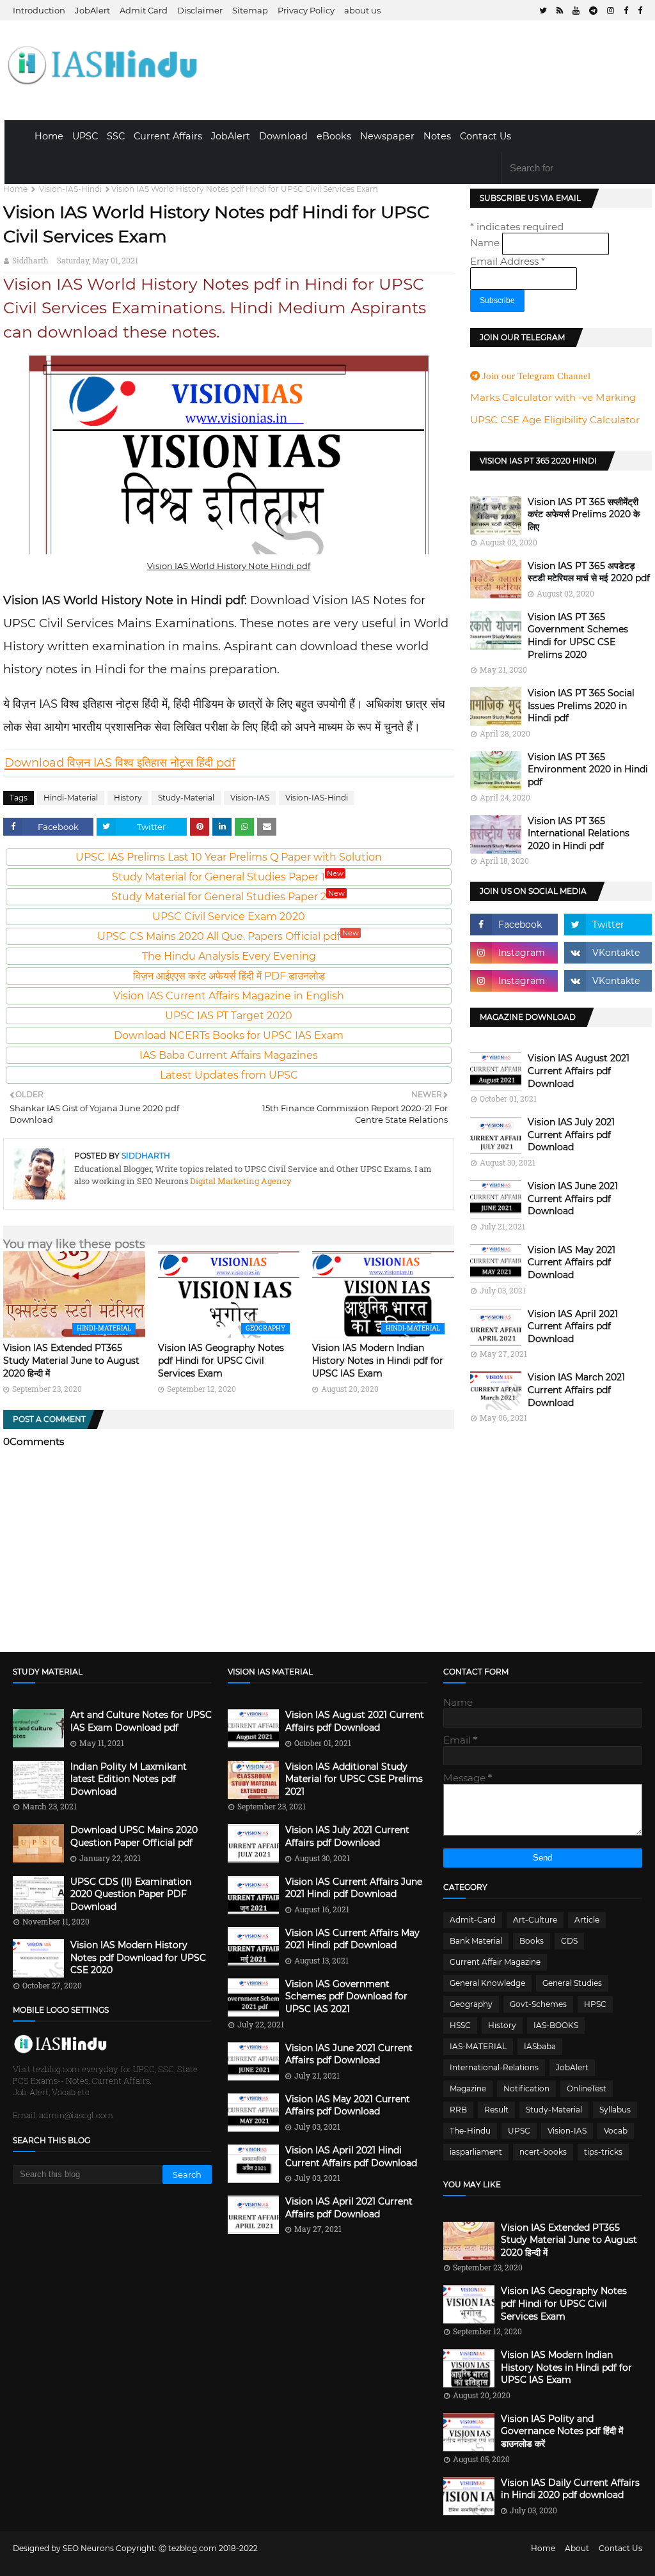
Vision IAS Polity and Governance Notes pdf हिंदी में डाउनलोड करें (562, 2431)
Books (532, 1941)
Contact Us (485, 136)
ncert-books (543, 2152)
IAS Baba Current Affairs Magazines (229, 1055)
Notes (437, 136)
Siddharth (30, 260)
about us (362, 10)
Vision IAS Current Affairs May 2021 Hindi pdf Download (352, 1939)
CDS (569, 1941)
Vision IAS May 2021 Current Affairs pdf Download (572, 1262)
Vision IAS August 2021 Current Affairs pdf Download (579, 1071)
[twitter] (543, 11)
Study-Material (186, 798)
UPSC (85, 136)
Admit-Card (473, 1920)
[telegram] (593, 11)
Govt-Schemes (538, 2004)
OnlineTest (587, 2088)
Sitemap (250, 10)
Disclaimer (200, 10)
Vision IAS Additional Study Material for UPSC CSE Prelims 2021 (354, 1779)
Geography (471, 2004)
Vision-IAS (250, 798)
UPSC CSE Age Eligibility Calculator (555, 420)
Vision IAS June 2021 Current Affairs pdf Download (573, 1198)
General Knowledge (487, 1983)
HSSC (460, 2025)
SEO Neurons (88, 2548)
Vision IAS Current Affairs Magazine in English (229, 996)
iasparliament (476, 2152)
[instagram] (611, 11)
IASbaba (540, 2046)
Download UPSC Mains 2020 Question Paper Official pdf (134, 1836)
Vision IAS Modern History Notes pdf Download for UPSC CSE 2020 (138, 1957)
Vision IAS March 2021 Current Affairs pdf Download (576, 1390)
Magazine (468, 2088)
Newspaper (387, 136)
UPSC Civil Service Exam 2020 (229, 917)
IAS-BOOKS (556, 2025)
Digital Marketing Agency (240, 1181)
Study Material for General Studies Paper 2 (228, 897)
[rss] (560, 11)
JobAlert (92, 10)
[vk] (608, 953)
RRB (458, 2110)
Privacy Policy (306, 10)
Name (486, 243)
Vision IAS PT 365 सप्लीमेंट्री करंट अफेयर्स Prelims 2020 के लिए (584, 514)
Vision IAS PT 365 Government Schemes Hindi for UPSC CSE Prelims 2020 (578, 636)
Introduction (39, 10)
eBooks (334, 136)
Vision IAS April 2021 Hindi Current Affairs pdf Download (351, 2157)
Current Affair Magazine (495, 1962)
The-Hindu (470, 2131)
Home (49, 136)
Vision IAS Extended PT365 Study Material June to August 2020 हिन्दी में (71, 1360)
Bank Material (476, 1941)
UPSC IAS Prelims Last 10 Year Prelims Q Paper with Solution (229, 857)
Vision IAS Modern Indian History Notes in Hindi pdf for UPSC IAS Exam (378, 1360)
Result (496, 2110)
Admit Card (144, 10)
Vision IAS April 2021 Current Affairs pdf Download (573, 1326)
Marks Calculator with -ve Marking (553, 397)
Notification (526, 2088)
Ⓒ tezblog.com (189, 2548)
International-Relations (494, 2067)
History (128, 798)
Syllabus (615, 2110)
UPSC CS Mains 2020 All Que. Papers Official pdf (228, 936)
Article (587, 1920)
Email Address (508, 261)
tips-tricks (603, 2152)
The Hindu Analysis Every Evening (229, 956)
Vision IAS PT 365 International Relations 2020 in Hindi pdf (579, 833)
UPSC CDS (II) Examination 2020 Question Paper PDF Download (131, 1894)
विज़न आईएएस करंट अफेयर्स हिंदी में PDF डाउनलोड (229, 976)
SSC (116, 136)
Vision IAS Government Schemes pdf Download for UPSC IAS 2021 (346, 1996)
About (577, 2548)
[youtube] (576, 11)
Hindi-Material (71, 798)
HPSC (595, 2004)
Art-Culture (535, 1920)
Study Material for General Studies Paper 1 (228, 877)
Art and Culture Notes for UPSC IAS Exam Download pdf (141, 1721)
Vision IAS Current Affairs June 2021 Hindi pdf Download (354, 1888)
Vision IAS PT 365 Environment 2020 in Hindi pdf (588, 769)
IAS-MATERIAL (478, 2046)
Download (283, 136)
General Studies (572, 1983)
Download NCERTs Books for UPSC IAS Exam (229, 1035)
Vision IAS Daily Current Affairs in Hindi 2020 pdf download (570, 2489)
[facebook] (626, 11)
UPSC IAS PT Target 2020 (229, 1016)
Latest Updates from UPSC (229, 1075)
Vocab (616, 2131)
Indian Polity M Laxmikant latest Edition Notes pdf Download (129, 1779)
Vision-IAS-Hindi (70, 189)
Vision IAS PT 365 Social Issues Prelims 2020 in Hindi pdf (581, 706)
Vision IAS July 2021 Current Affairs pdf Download (571, 1135)
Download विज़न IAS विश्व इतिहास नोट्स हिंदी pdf (120, 763)
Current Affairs (168, 136)
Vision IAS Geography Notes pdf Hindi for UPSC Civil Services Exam (221, 1360)
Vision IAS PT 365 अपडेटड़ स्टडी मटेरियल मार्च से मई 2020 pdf (589, 572)
